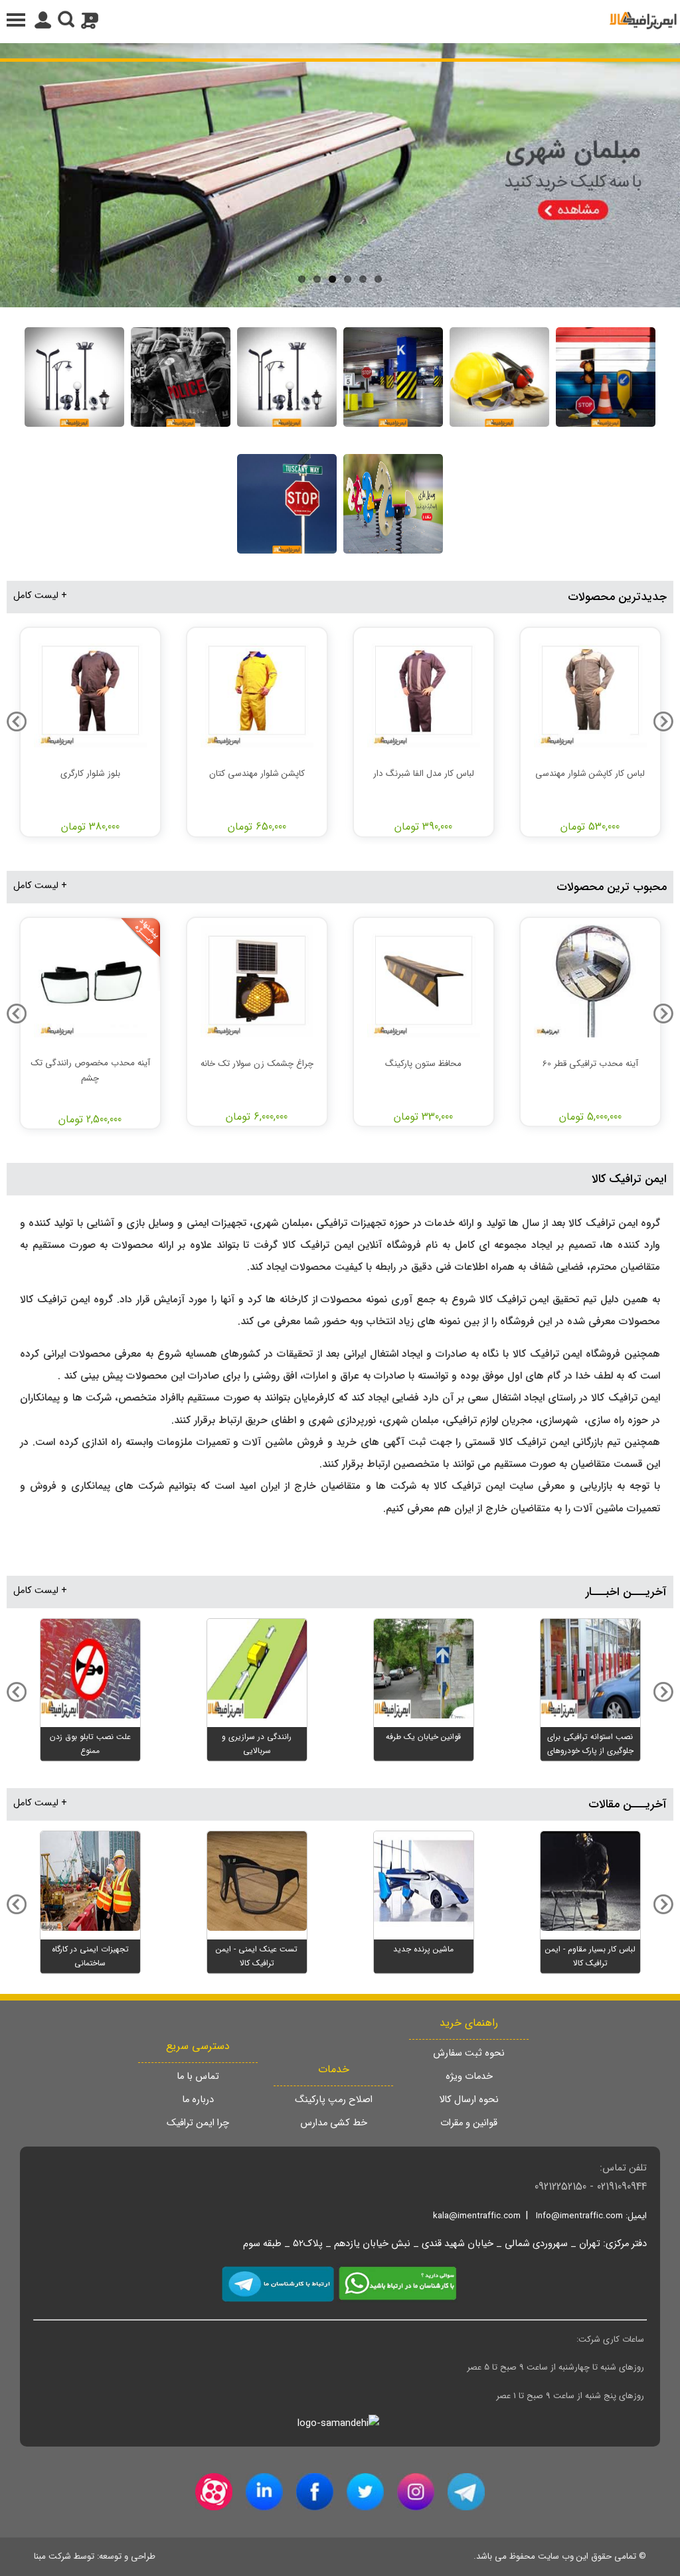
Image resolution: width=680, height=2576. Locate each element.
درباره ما (198, 2100)
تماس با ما (198, 2077)
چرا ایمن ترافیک (198, 2123)
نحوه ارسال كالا (469, 2100)
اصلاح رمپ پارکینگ (334, 2100)
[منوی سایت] (340, 20)
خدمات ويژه (469, 2077)
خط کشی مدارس (334, 2123)
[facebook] (315, 2492)
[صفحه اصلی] (643, 20)
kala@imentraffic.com (477, 2216)
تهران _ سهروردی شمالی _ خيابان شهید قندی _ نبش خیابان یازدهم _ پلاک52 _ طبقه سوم (422, 2244)
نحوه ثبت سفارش (469, 2053)
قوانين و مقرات (469, 2123)
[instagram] (416, 2492)
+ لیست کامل (40, 596)
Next (13, 172)
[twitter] (365, 2492)
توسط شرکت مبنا (64, 2556)
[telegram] (466, 2492)
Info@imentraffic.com (579, 2216)
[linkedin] (264, 2492)
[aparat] (214, 2492)
